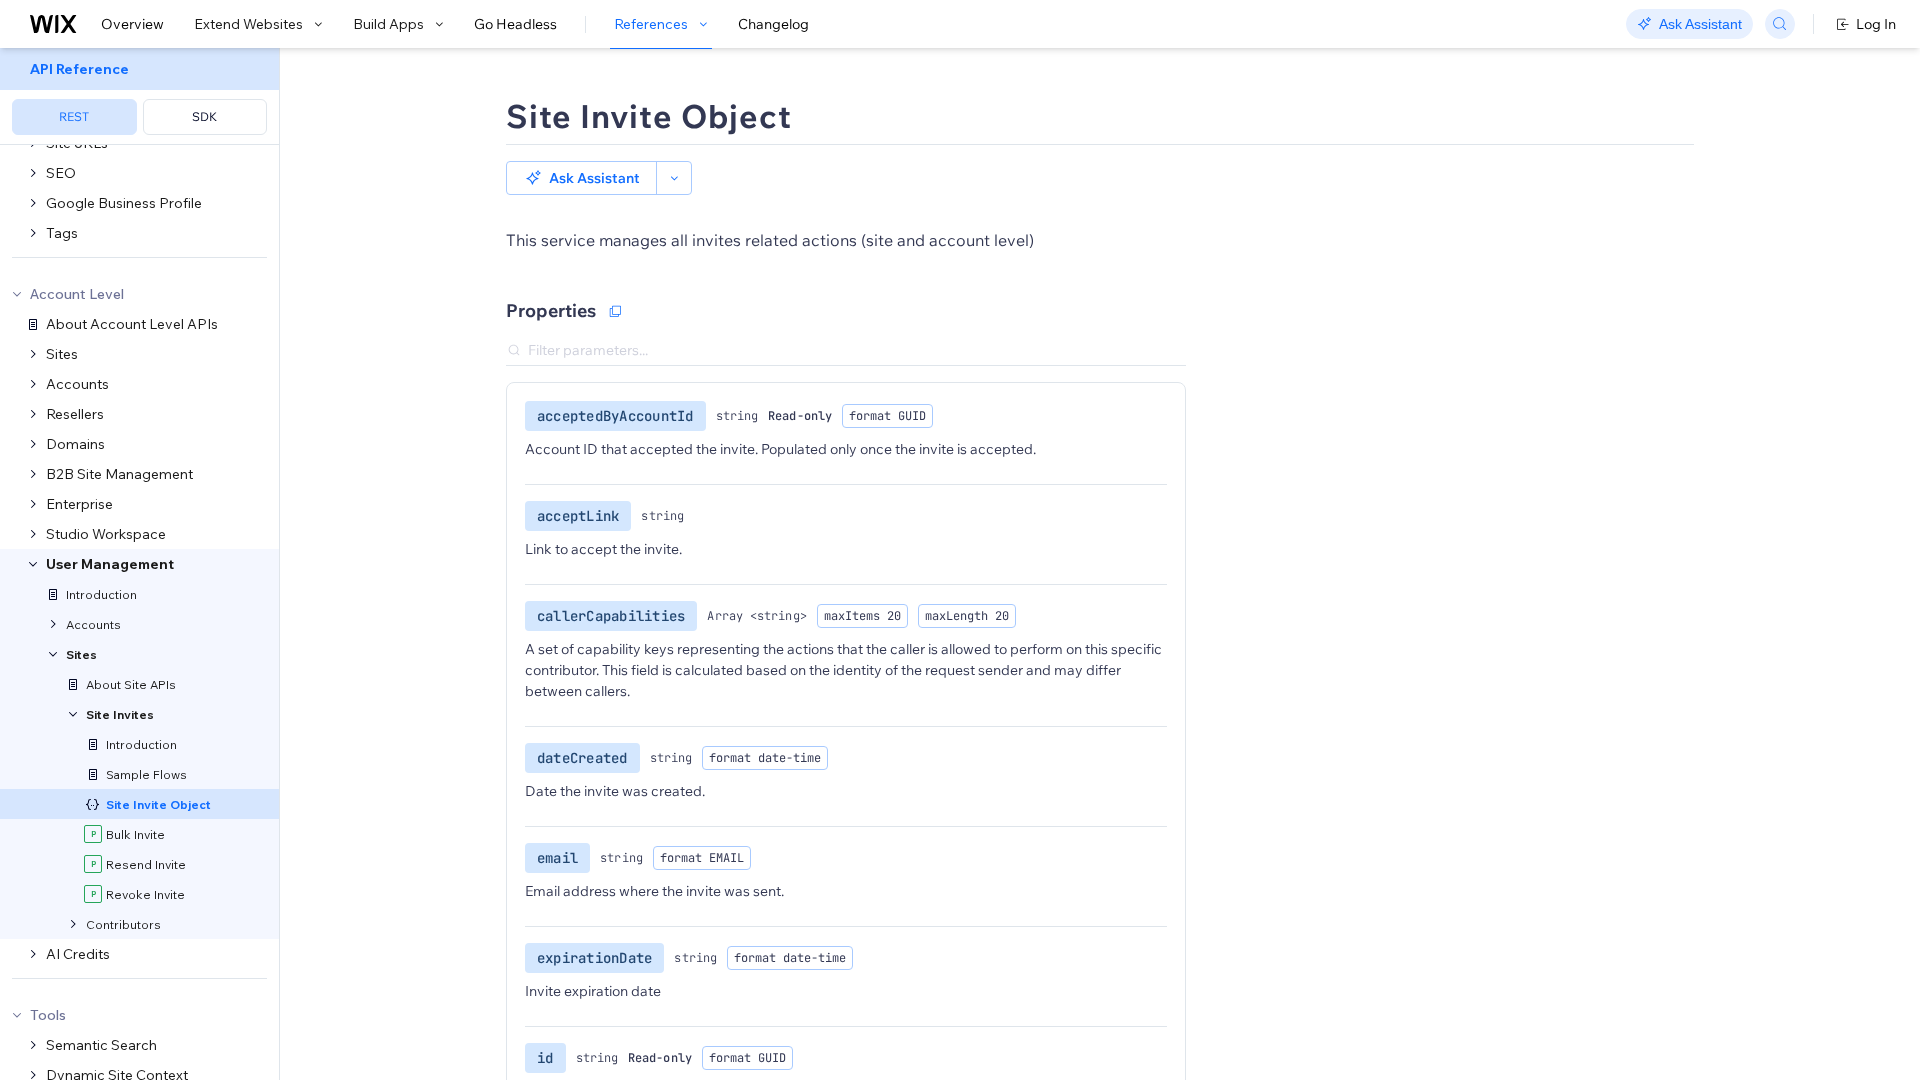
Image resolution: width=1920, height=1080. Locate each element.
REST (74, 116)
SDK (204, 116)
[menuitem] (139, 96)
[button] (581, 178)
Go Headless (515, 24)
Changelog (773, 24)
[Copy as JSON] (615, 311)
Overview (132, 24)
